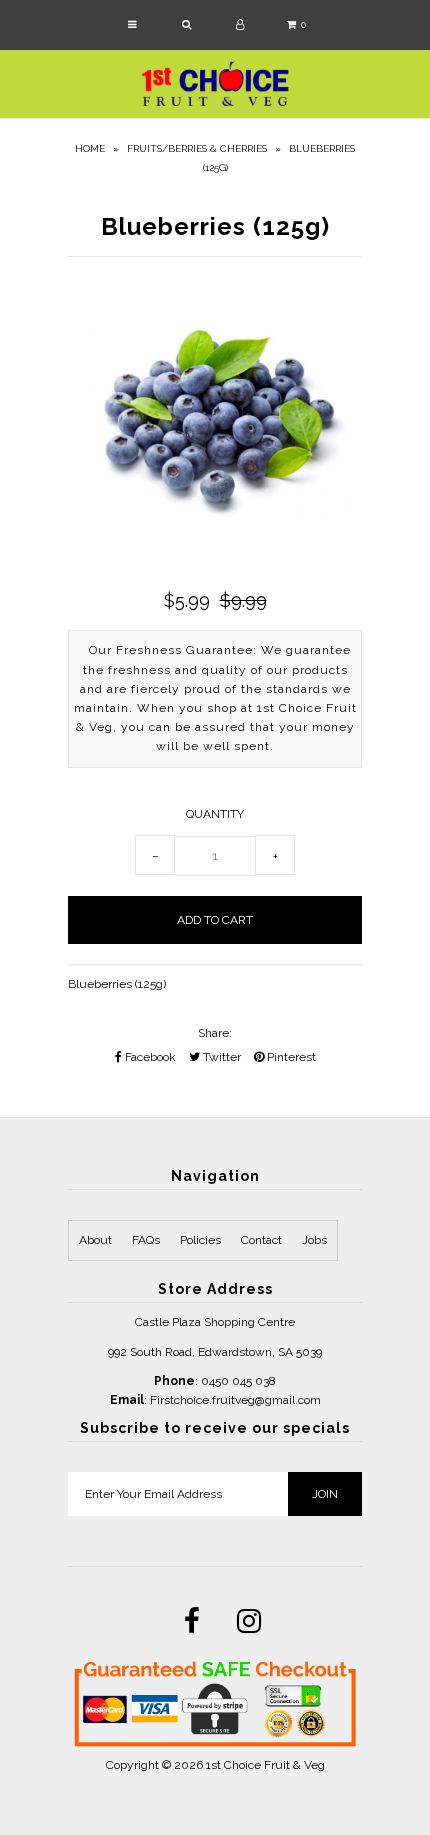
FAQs (146, 1240)
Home (90, 148)
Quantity (215, 814)
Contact (261, 1240)
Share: (215, 1033)
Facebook (149, 1057)
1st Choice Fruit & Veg (265, 1765)
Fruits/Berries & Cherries (197, 148)
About (95, 1240)
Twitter (220, 1057)
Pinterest (290, 1057)
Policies (200, 1240)
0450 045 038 (238, 1381)
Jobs (314, 1240)
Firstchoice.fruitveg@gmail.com (235, 1400)
